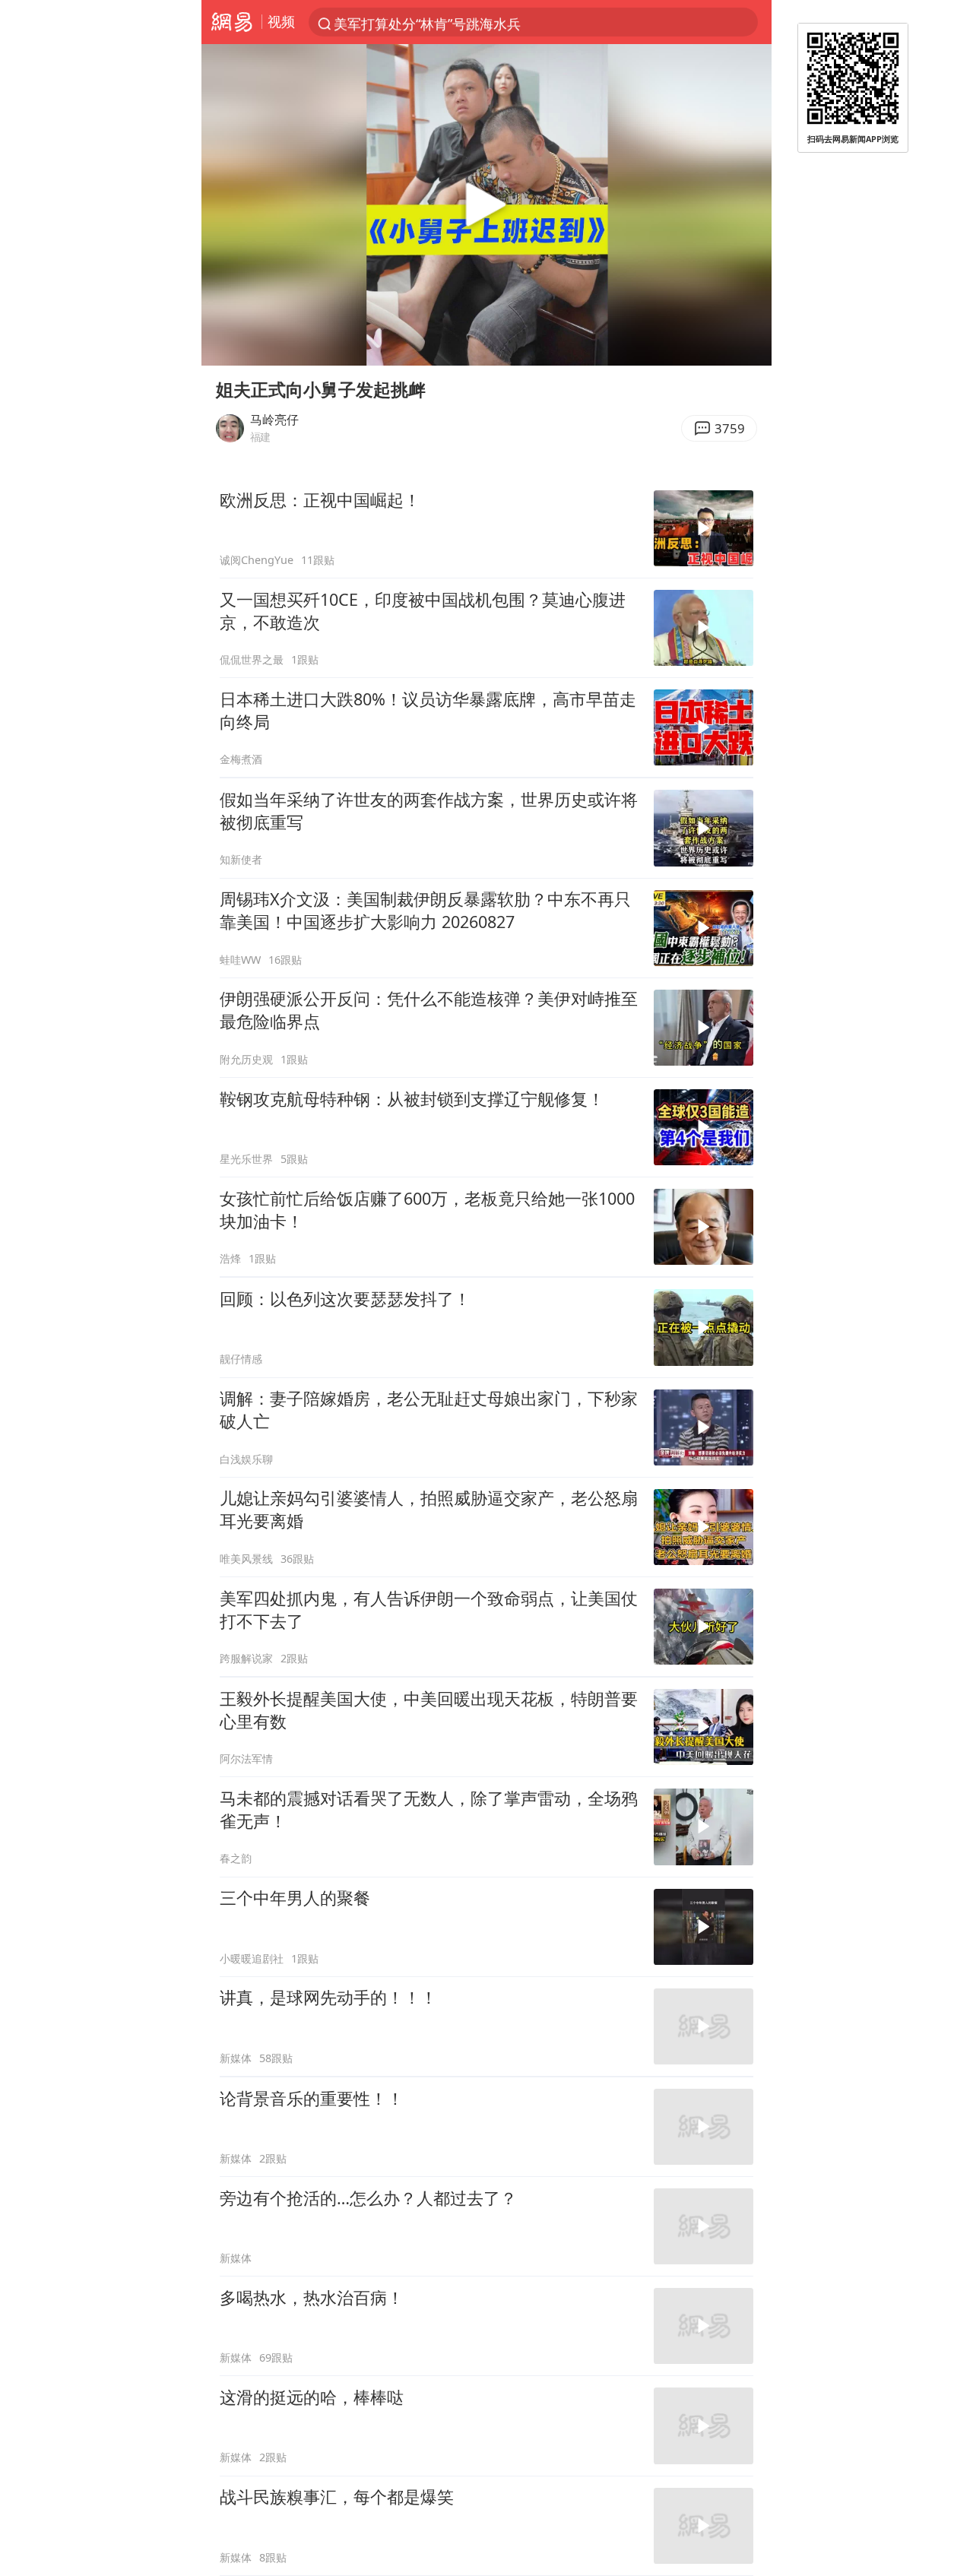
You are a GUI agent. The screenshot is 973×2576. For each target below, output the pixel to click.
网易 (231, 22)
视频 (281, 21)
